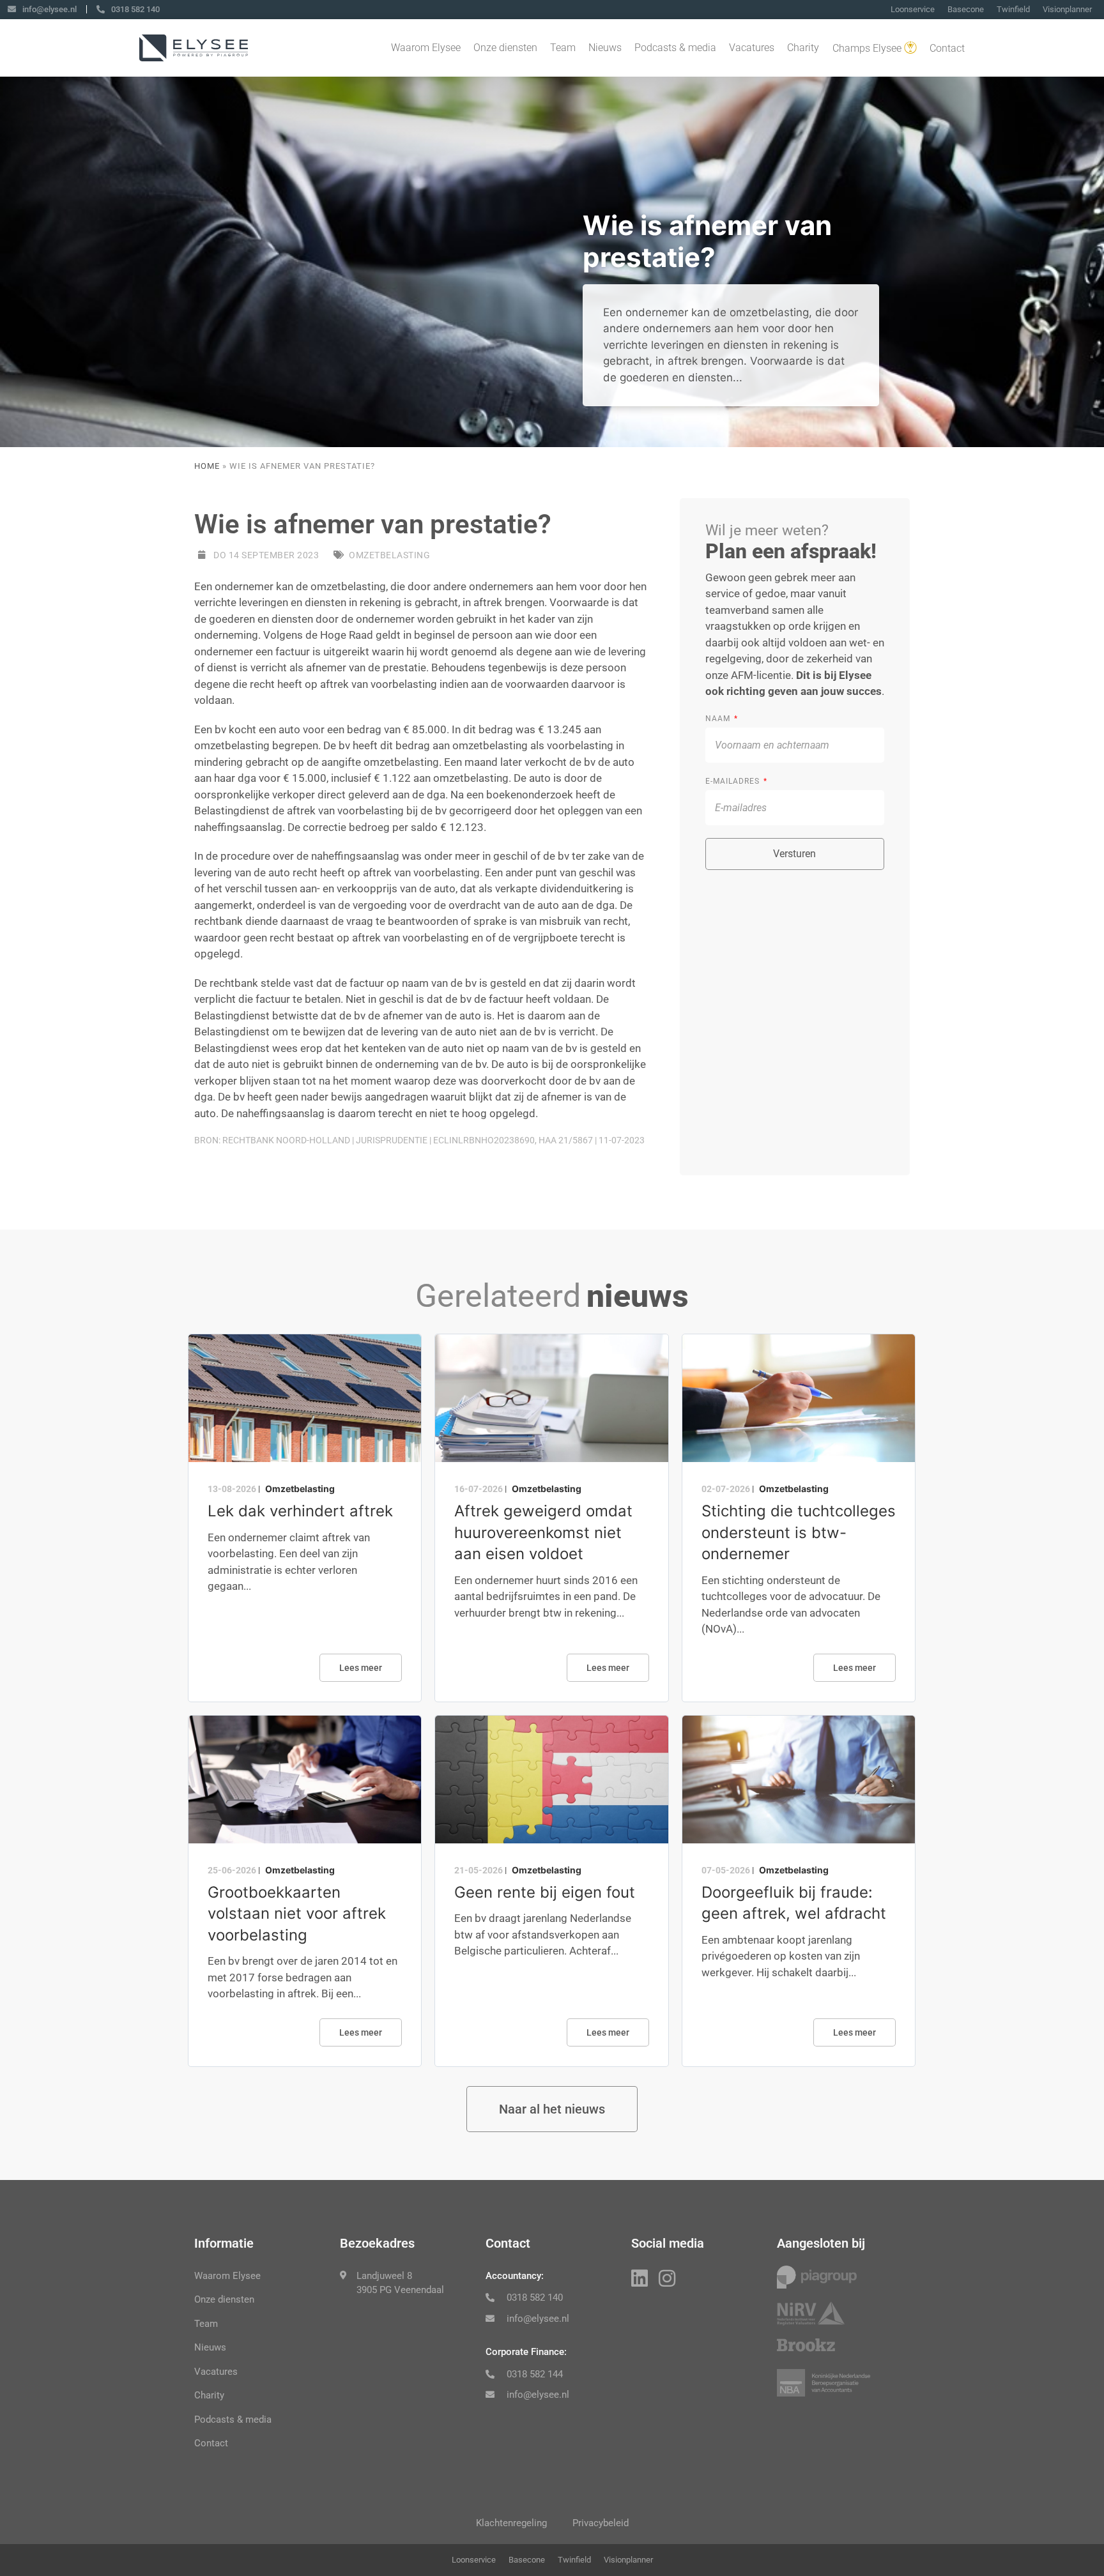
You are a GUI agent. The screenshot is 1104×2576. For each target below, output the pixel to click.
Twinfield (1013, 9)
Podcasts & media (675, 48)
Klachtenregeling (511, 2523)
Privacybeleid (601, 2523)
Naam (719, 719)
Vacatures (752, 48)
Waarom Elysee (426, 48)
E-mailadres (734, 781)
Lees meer (361, 1668)
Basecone (966, 9)
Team (563, 48)
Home (207, 466)
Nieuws (605, 48)
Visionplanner (1067, 9)
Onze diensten (505, 48)
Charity (803, 48)
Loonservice (913, 9)
